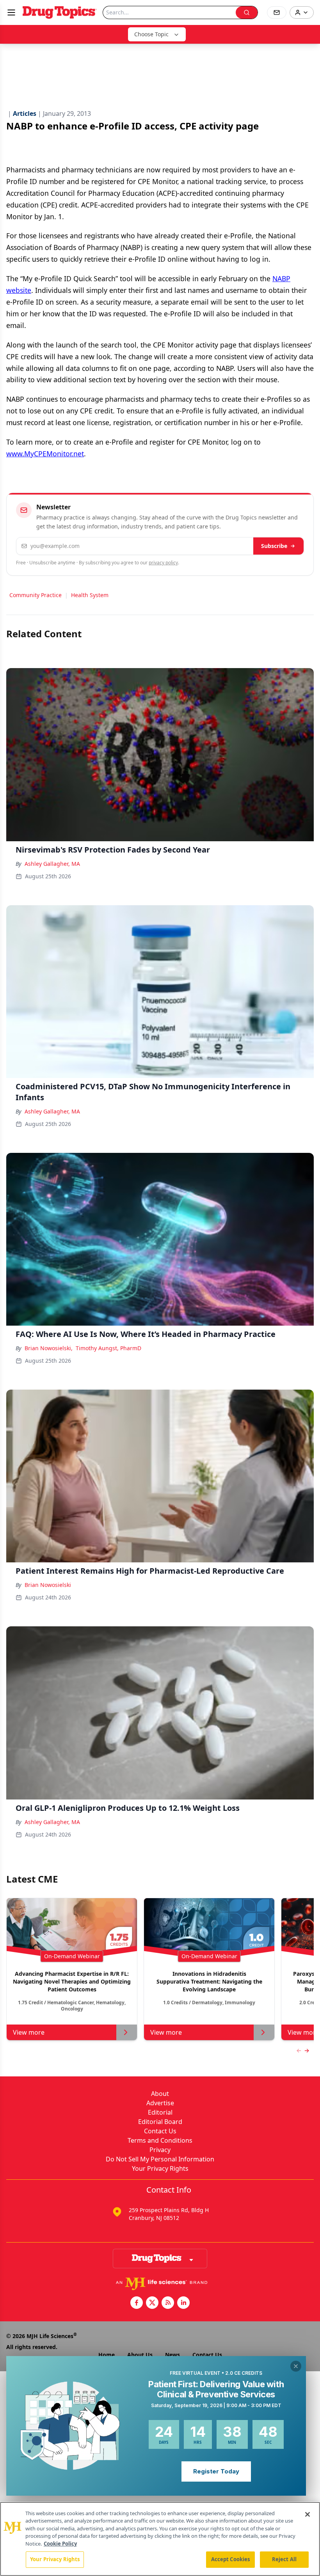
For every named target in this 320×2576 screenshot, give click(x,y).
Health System (90, 595)
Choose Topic (151, 34)
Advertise (160, 2103)
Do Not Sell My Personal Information (160, 2159)
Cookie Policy (60, 2544)
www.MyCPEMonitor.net (45, 454)
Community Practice (36, 595)
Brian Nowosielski (48, 1585)
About (160, 2094)
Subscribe (274, 546)
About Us (140, 2355)
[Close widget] (296, 2366)
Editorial (160, 2112)
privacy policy (163, 563)
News (172, 2355)
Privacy (160, 2150)
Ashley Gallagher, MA (52, 864)
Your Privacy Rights (160, 2168)
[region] (160, 2539)
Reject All (284, 2559)
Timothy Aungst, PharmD (108, 1348)
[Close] (308, 2514)
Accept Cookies (231, 2559)
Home (107, 2355)
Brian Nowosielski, (49, 1348)
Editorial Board (160, 2122)
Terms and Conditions (160, 2140)
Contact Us (160, 2131)
